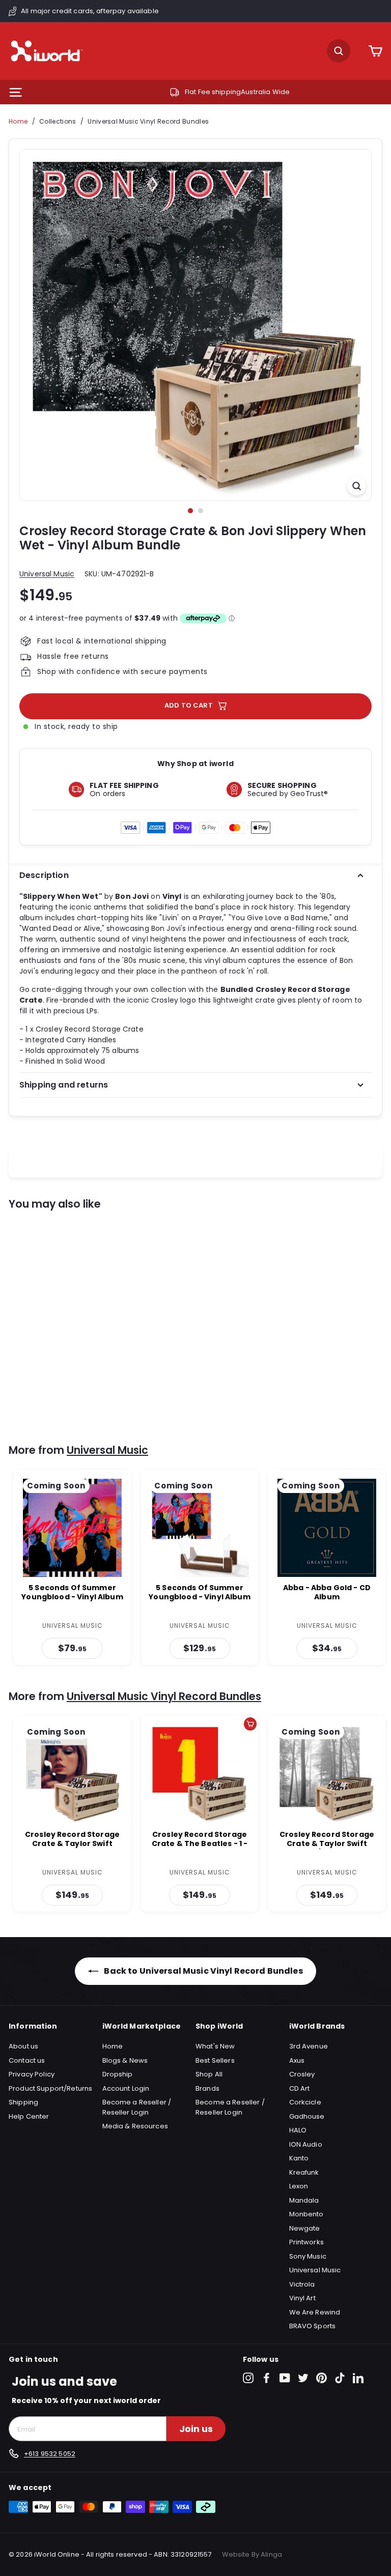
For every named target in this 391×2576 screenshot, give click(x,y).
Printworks (306, 2242)
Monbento (306, 2214)
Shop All (209, 2074)
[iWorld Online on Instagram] (248, 2378)
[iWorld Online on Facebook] (267, 2378)
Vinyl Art (302, 2298)
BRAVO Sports (313, 2326)
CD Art (300, 2088)
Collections (58, 121)
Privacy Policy (32, 2074)
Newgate (305, 2228)
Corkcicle (305, 2102)
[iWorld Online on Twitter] (303, 2378)
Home (18, 121)
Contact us (27, 2060)
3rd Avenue (309, 2046)
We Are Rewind (315, 2312)
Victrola (302, 2284)
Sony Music (308, 2256)
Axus (297, 2060)
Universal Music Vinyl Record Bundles (148, 121)
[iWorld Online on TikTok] (340, 2378)
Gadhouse (307, 2116)
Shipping (23, 2102)
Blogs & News (125, 2060)
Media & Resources (135, 2126)
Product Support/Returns (50, 2088)
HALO (298, 2130)
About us (23, 2046)
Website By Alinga (252, 2554)
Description (44, 875)
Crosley (302, 2074)
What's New (215, 2046)
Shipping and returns (64, 1085)
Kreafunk (304, 2172)
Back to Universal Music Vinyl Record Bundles (202, 1971)
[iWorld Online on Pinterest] (322, 2378)
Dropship (118, 2074)
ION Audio (306, 2144)
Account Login (126, 2088)
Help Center (29, 2116)
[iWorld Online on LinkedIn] (358, 2378)
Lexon (299, 2186)
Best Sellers (215, 2060)
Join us (196, 2429)
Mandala (304, 2200)
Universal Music (47, 574)
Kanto (299, 2158)
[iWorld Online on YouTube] (285, 2378)
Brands (207, 2088)
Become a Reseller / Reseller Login (137, 2107)
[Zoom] (357, 486)
